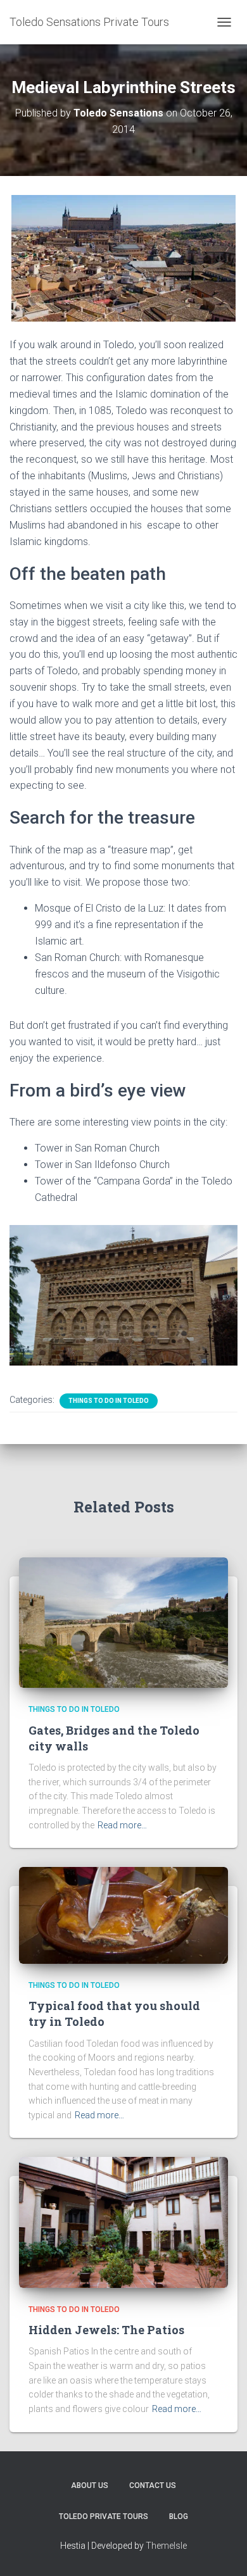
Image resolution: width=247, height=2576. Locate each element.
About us (90, 2485)
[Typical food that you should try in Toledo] (123, 1914)
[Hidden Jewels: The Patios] (123, 2221)
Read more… (122, 1825)
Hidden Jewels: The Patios (106, 2330)
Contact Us (153, 2485)
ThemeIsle (166, 2546)
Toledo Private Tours (104, 2516)
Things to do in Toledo (109, 1401)
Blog (179, 2516)
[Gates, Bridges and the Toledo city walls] (123, 1622)
